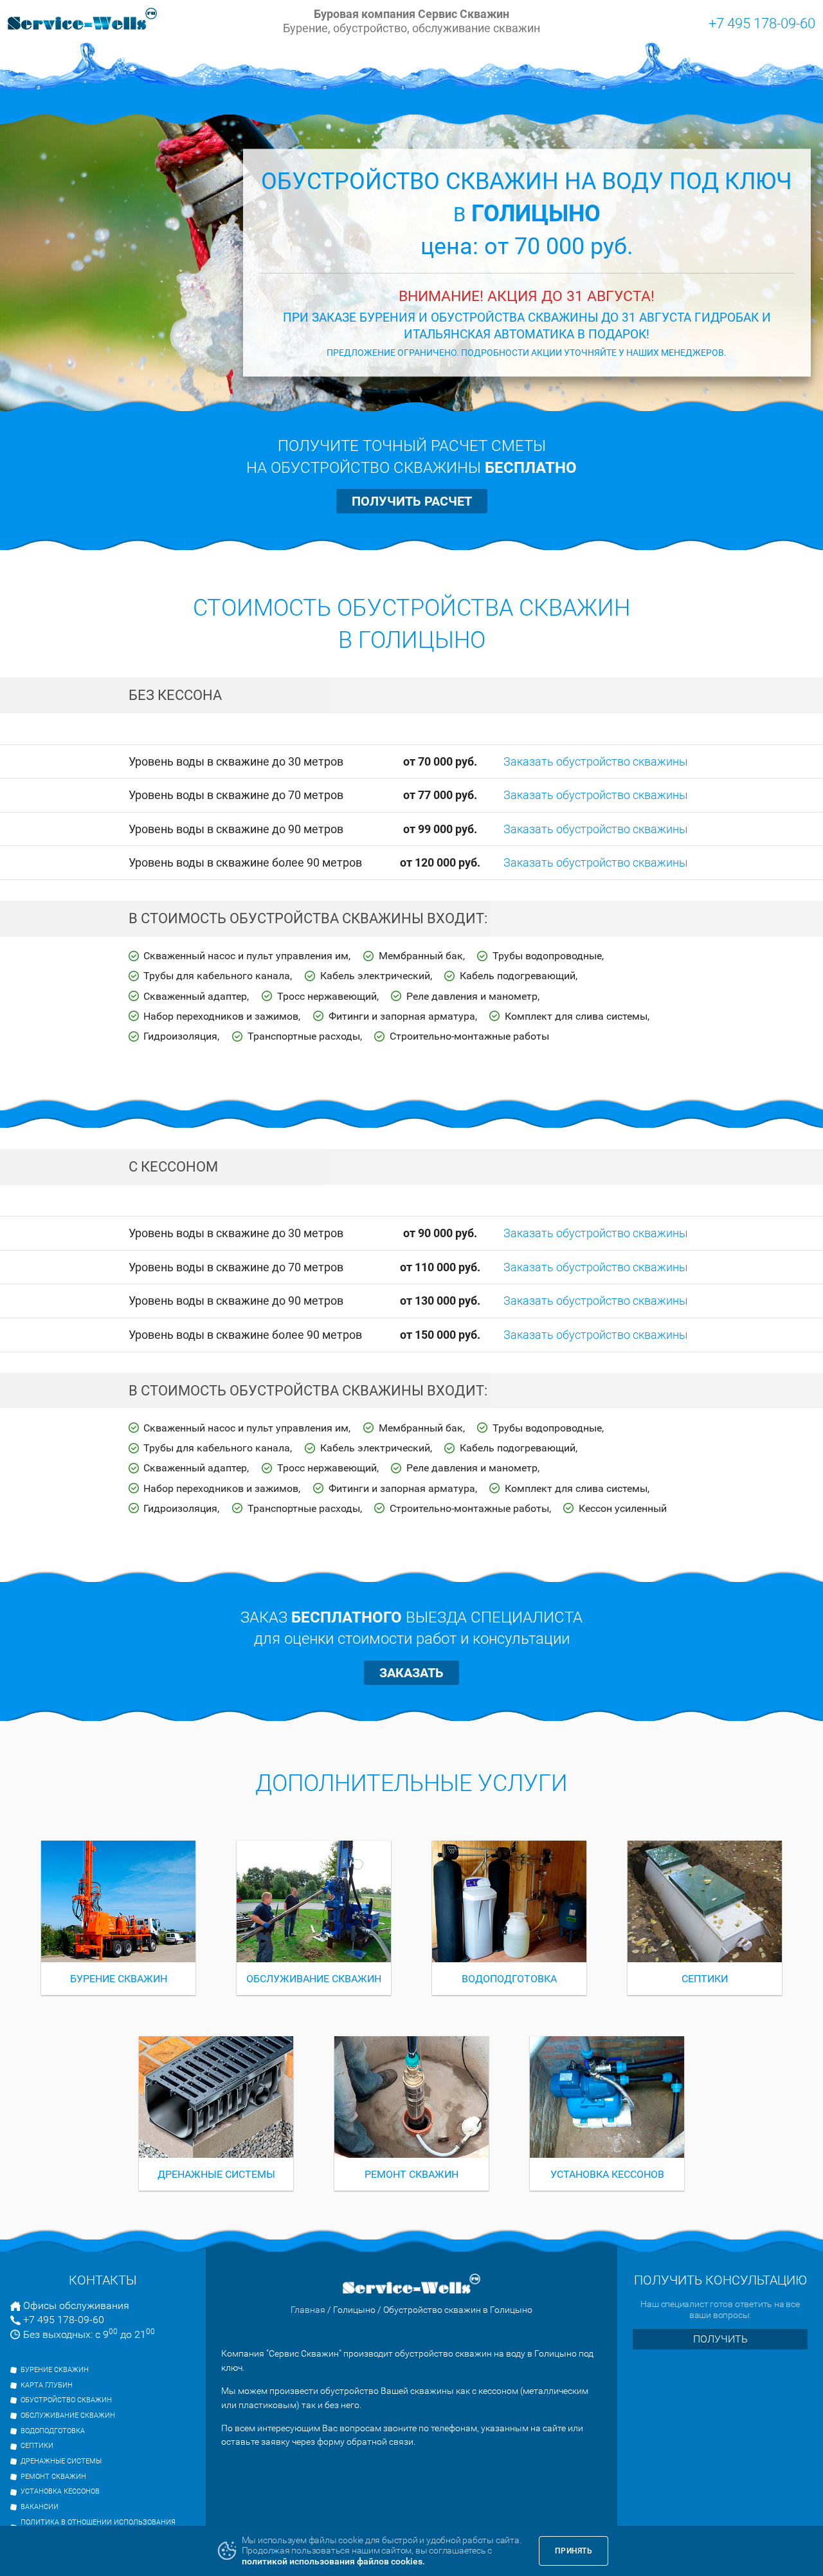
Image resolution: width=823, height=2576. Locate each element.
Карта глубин (47, 2385)
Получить (720, 2339)
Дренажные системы (61, 2461)
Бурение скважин (55, 2370)
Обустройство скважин (66, 2400)
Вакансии (40, 2507)
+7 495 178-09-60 (762, 23)
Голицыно (354, 2310)
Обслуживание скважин (68, 2415)
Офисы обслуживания (76, 2305)
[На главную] (82, 21)
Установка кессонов (60, 2491)
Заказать (411, 1673)
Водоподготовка (53, 2431)
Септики (37, 2446)
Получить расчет (412, 501)
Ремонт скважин (53, 2477)
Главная (308, 2310)
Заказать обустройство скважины (596, 761)
